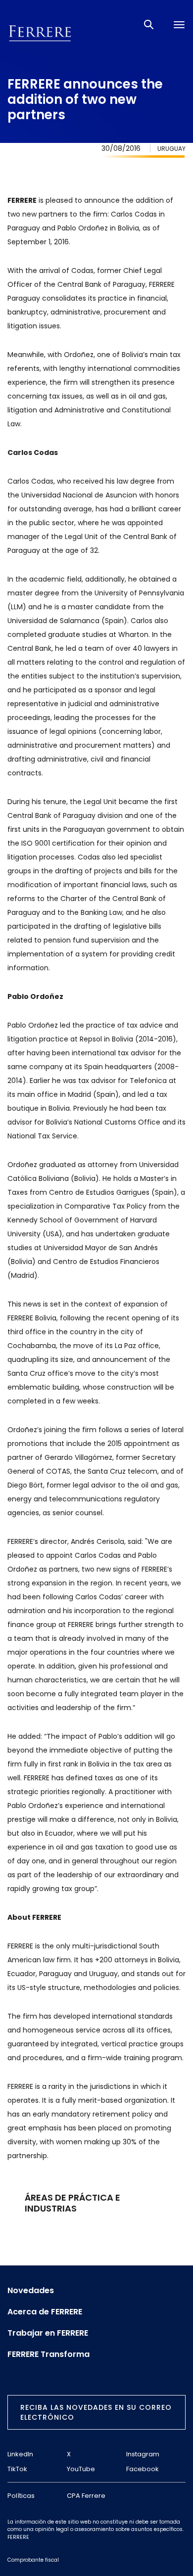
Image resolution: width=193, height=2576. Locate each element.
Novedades (31, 2291)
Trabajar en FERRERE (48, 2333)
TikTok (17, 2469)
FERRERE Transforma (48, 2354)
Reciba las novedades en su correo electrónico (96, 2412)
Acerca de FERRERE (45, 2312)
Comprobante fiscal (33, 2560)
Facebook (143, 2469)
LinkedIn (20, 2454)
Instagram (143, 2454)
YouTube (81, 2469)
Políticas (21, 2496)
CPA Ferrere (86, 2496)
